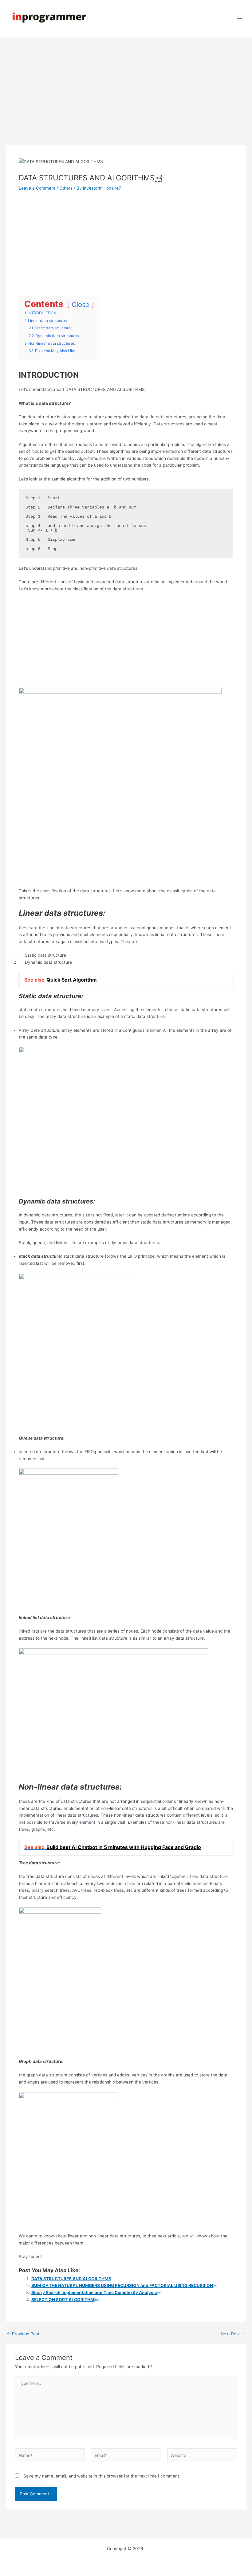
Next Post (233, 2334)
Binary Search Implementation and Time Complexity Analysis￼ (96, 2293)
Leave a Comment (37, 188)
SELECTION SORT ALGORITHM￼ (65, 2300)
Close (81, 304)
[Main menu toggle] (240, 19)
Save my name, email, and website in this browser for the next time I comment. (102, 2476)
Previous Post (23, 2334)
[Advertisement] (126, 100)
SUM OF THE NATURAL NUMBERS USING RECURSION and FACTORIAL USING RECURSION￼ (124, 2285)
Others (66, 188)
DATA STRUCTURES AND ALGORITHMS (71, 2279)
